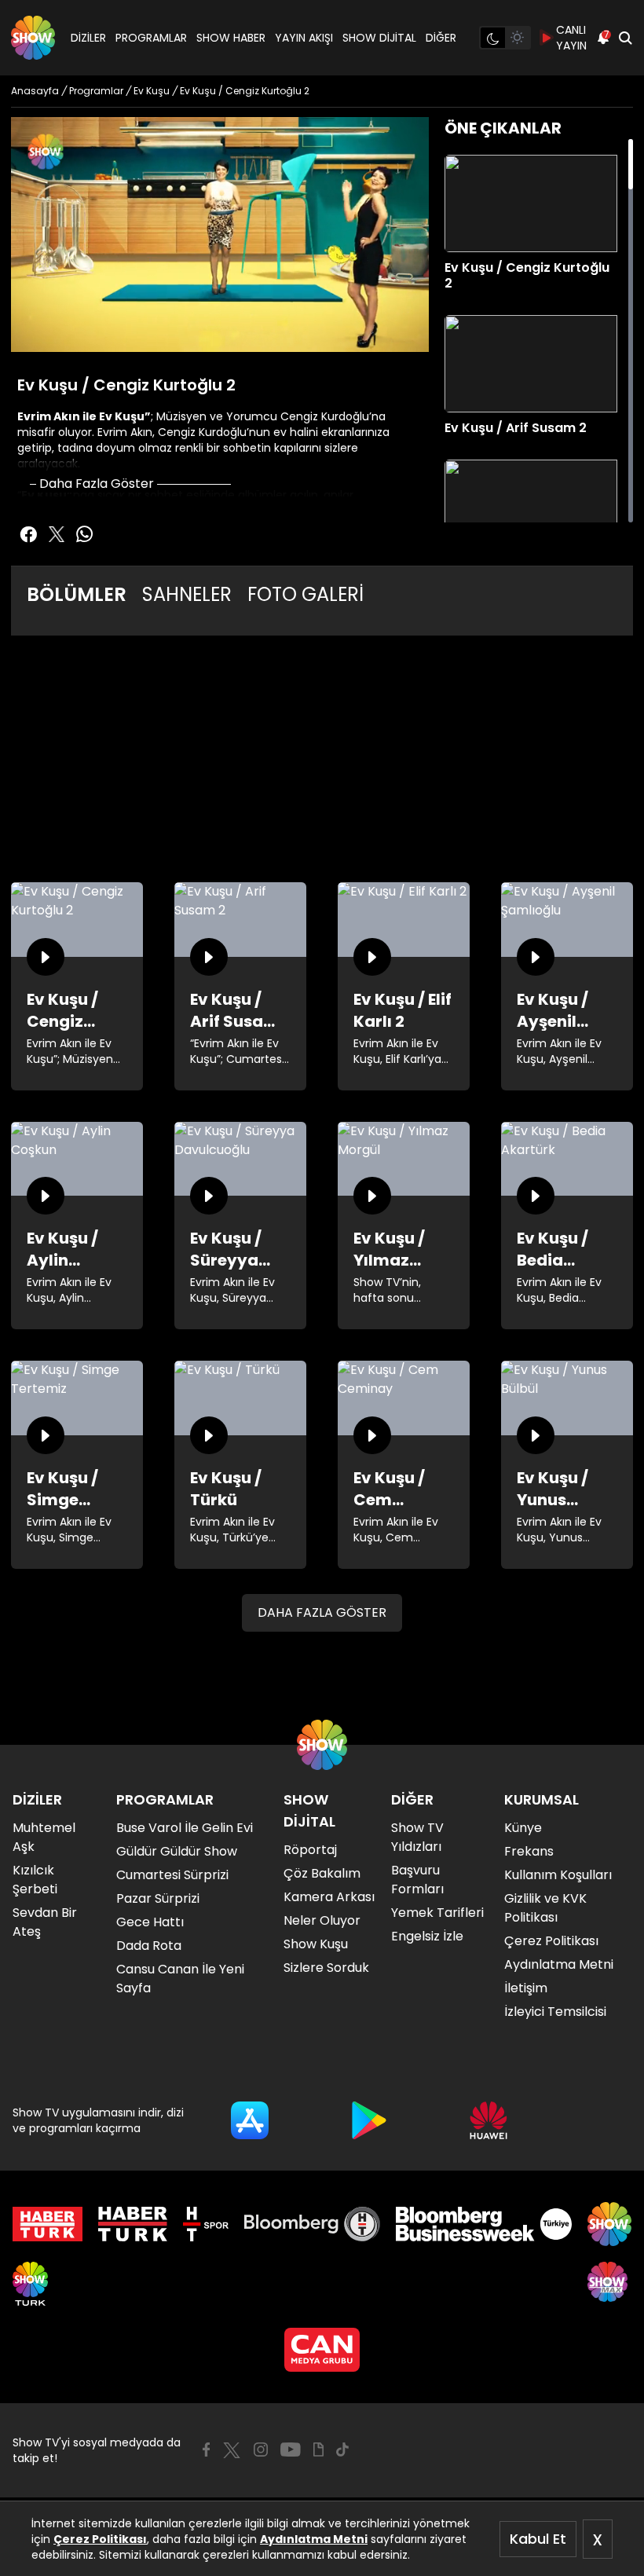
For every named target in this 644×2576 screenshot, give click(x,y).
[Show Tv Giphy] (318, 2450)
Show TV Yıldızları (417, 1837)
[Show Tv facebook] (28, 534)
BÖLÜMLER (77, 594)
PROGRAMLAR (151, 38)
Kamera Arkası (329, 1897)
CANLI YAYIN (571, 38)
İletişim (526, 1988)
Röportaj (310, 1850)
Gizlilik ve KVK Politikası (545, 1908)
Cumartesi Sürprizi (172, 1875)
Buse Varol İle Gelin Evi (185, 1828)
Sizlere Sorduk (326, 1968)
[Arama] (625, 38)
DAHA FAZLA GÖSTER (322, 1612)
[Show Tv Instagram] (261, 2450)
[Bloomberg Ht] (312, 2224)
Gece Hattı (150, 1922)
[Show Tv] (33, 38)
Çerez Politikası (100, 2539)
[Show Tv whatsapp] (85, 534)
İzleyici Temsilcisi (555, 2012)
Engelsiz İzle (427, 1936)
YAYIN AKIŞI (304, 38)
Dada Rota (149, 1946)
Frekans (529, 1851)
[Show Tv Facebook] (206, 2450)
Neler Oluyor (322, 1920)
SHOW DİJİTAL (379, 38)
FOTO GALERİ (306, 594)
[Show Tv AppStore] (250, 2120)
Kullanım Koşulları (558, 1875)
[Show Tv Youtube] (291, 2450)
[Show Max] (609, 2284)
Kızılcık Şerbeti (35, 1880)
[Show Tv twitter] (57, 534)
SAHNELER (187, 594)
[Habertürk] (48, 2224)
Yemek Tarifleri (437, 1913)
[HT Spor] (205, 2224)
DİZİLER (88, 38)
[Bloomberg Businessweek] (483, 2224)
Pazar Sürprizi (158, 1898)
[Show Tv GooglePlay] (369, 2120)
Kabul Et (538, 2539)
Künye (523, 1828)
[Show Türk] (30, 2284)
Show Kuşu (316, 1944)
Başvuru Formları (417, 1880)
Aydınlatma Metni (314, 2539)
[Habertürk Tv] (133, 2224)
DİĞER (441, 38)
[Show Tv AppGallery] (488, 2120)
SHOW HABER (231, 38)
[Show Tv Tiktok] (342, 2450)
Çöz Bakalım (322, 1873)
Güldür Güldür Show (177, 1851)
